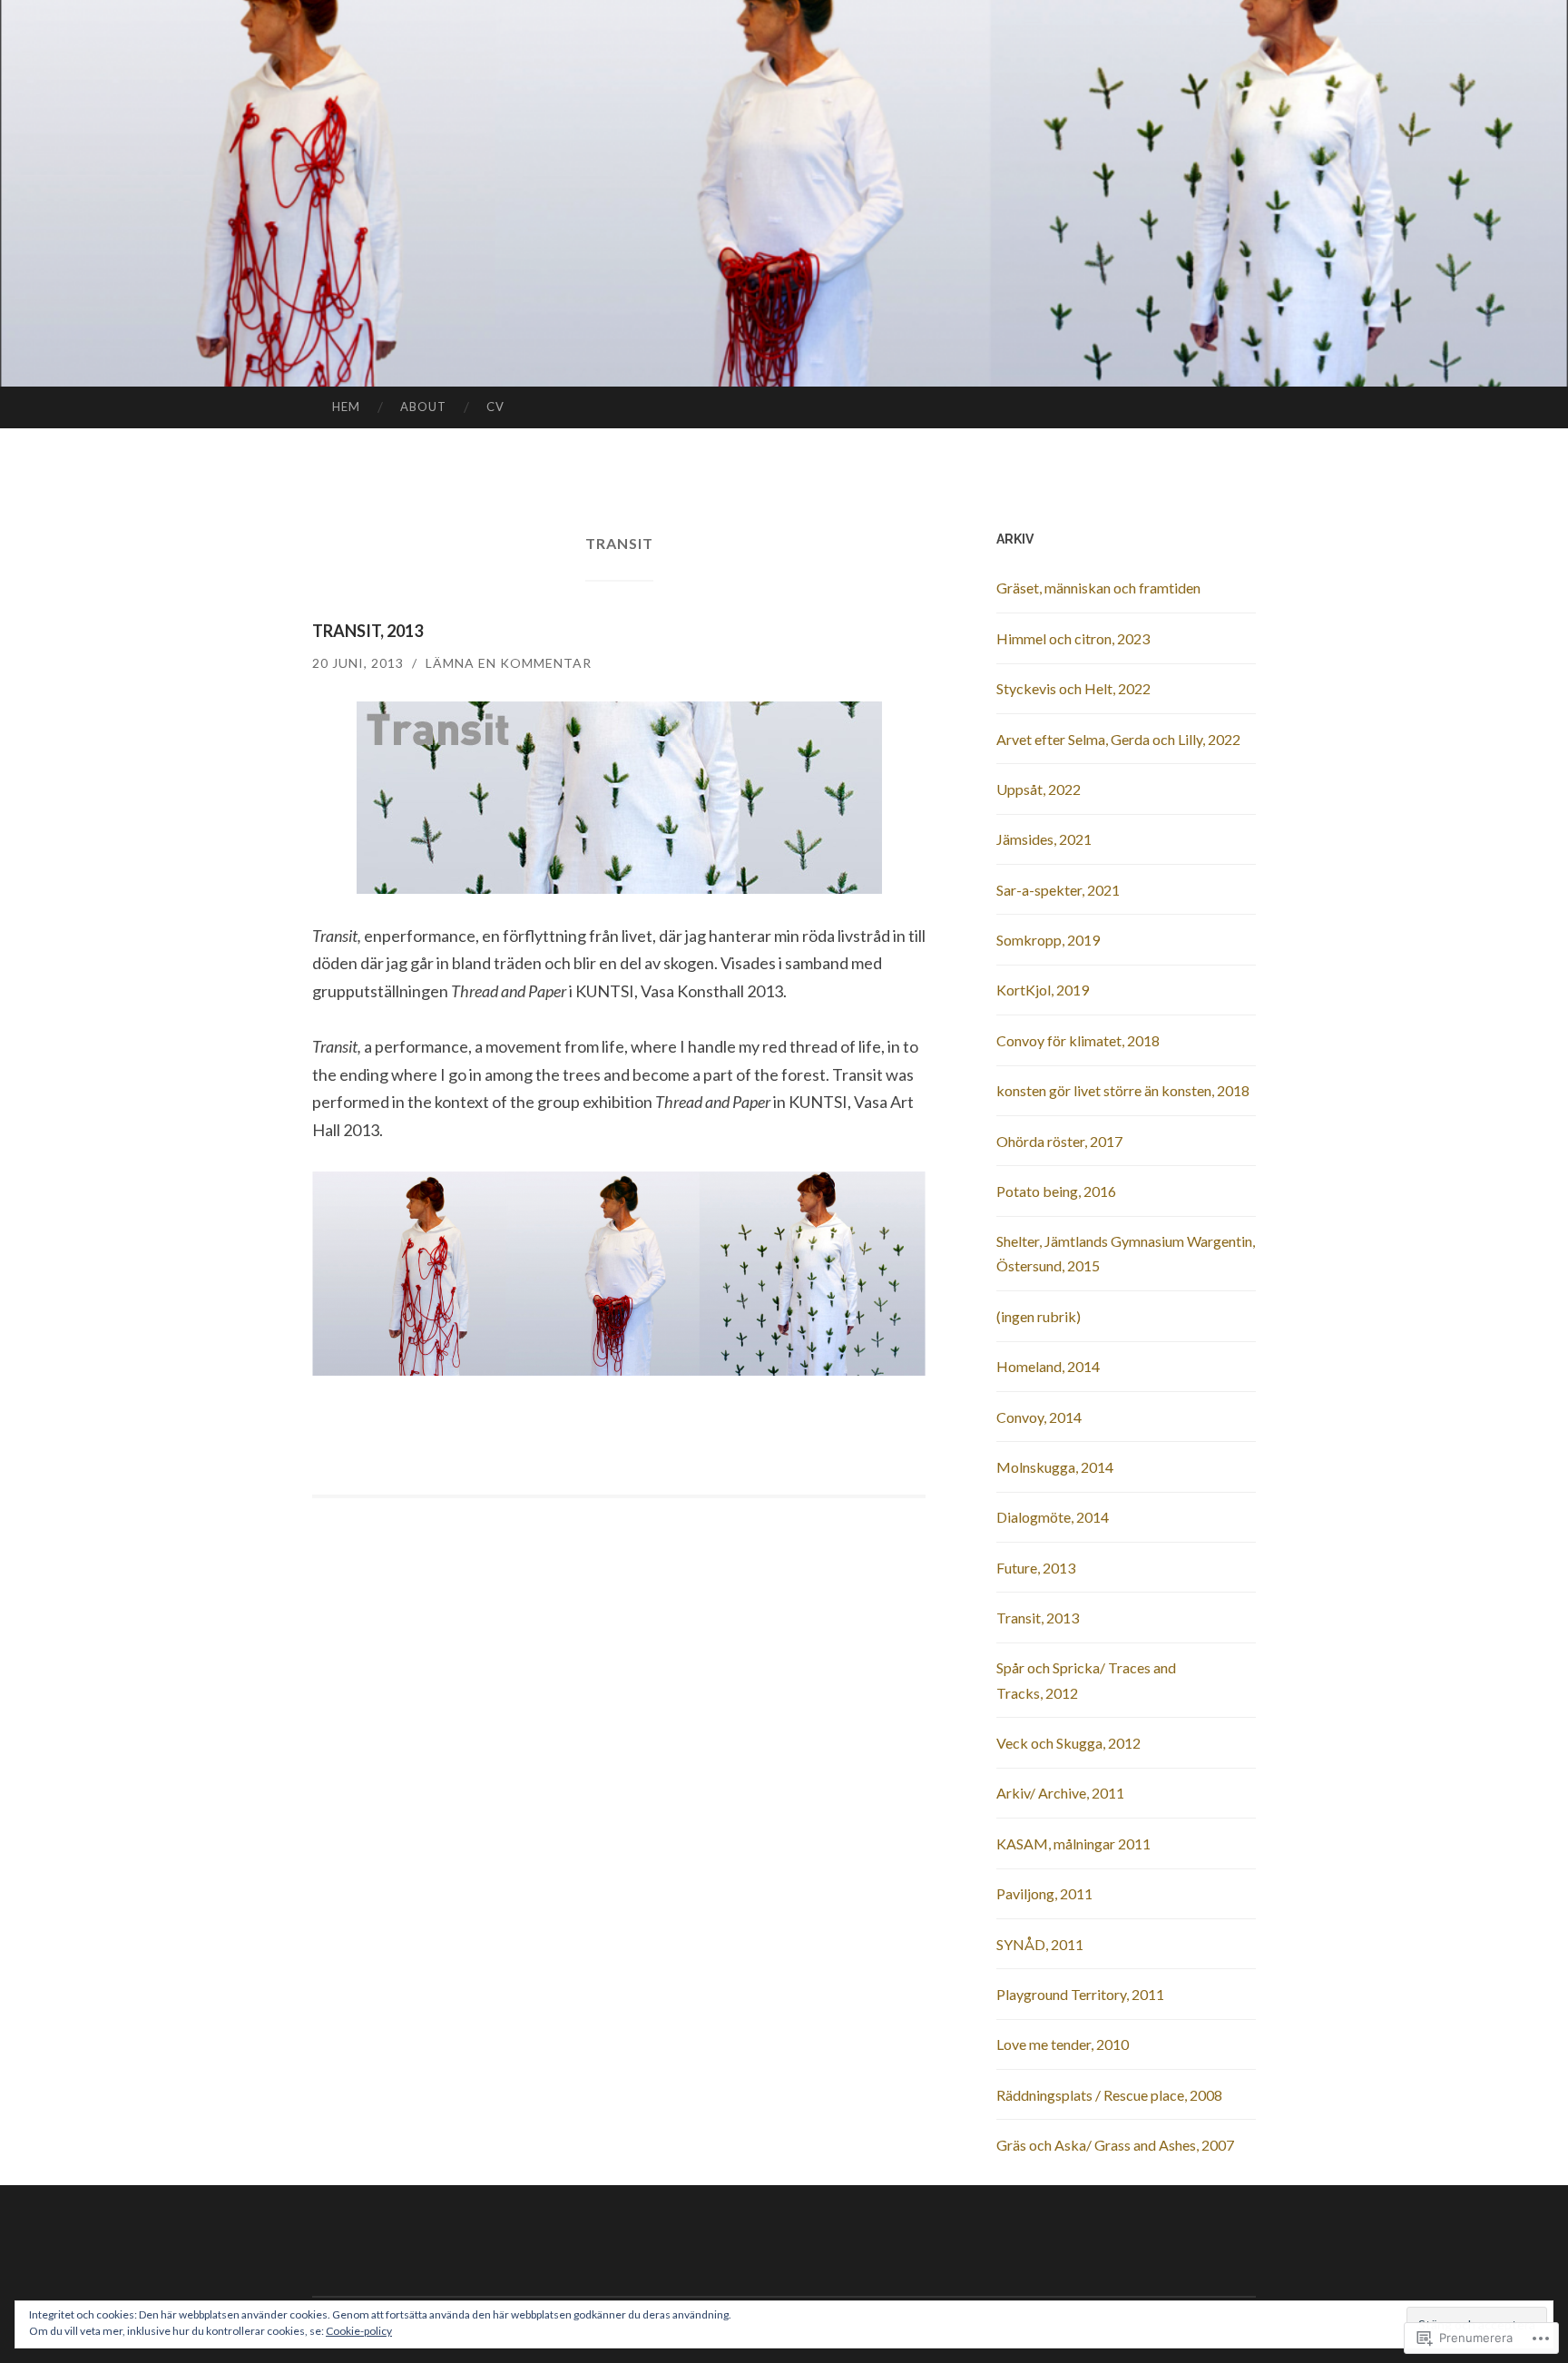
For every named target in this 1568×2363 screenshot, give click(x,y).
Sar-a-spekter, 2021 (1058, 890)
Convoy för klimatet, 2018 (1078, 1040)
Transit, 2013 (367, 631)
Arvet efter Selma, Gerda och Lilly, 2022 (1118, 739)
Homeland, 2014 (1048, 1366)
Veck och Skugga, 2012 (1068, 1743)
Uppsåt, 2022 (1039, 789)
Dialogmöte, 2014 (1053, 1517)
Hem (346, 407)
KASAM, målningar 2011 (1073, 1843)
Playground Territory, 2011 (1080, 1994)
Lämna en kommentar (509, 663)
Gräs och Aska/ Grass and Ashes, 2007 (1115, 2145)
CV (495, 407)
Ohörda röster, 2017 (1059, 1141)
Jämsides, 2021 (1044, 839)
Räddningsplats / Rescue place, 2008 (1109, 2095)
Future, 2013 (1036, 1568)
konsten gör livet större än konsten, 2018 (1123, 1090)
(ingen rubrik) (1039, 1316)
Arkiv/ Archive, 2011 (1060, 1793)
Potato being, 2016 (1056, 1191)
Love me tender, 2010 (1063, 2044)
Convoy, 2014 (1039, 1417)
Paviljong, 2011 (1044, 1893)
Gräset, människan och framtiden (1098, 588)
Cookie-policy (359, 2331)
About (423, 407)
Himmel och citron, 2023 (1073, 638)
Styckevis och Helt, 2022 (1073, 688)
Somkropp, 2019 (1048, 940)
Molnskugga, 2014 (1055, 1467)
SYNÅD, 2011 (1040, 1944)
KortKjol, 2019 (1043, 990)
